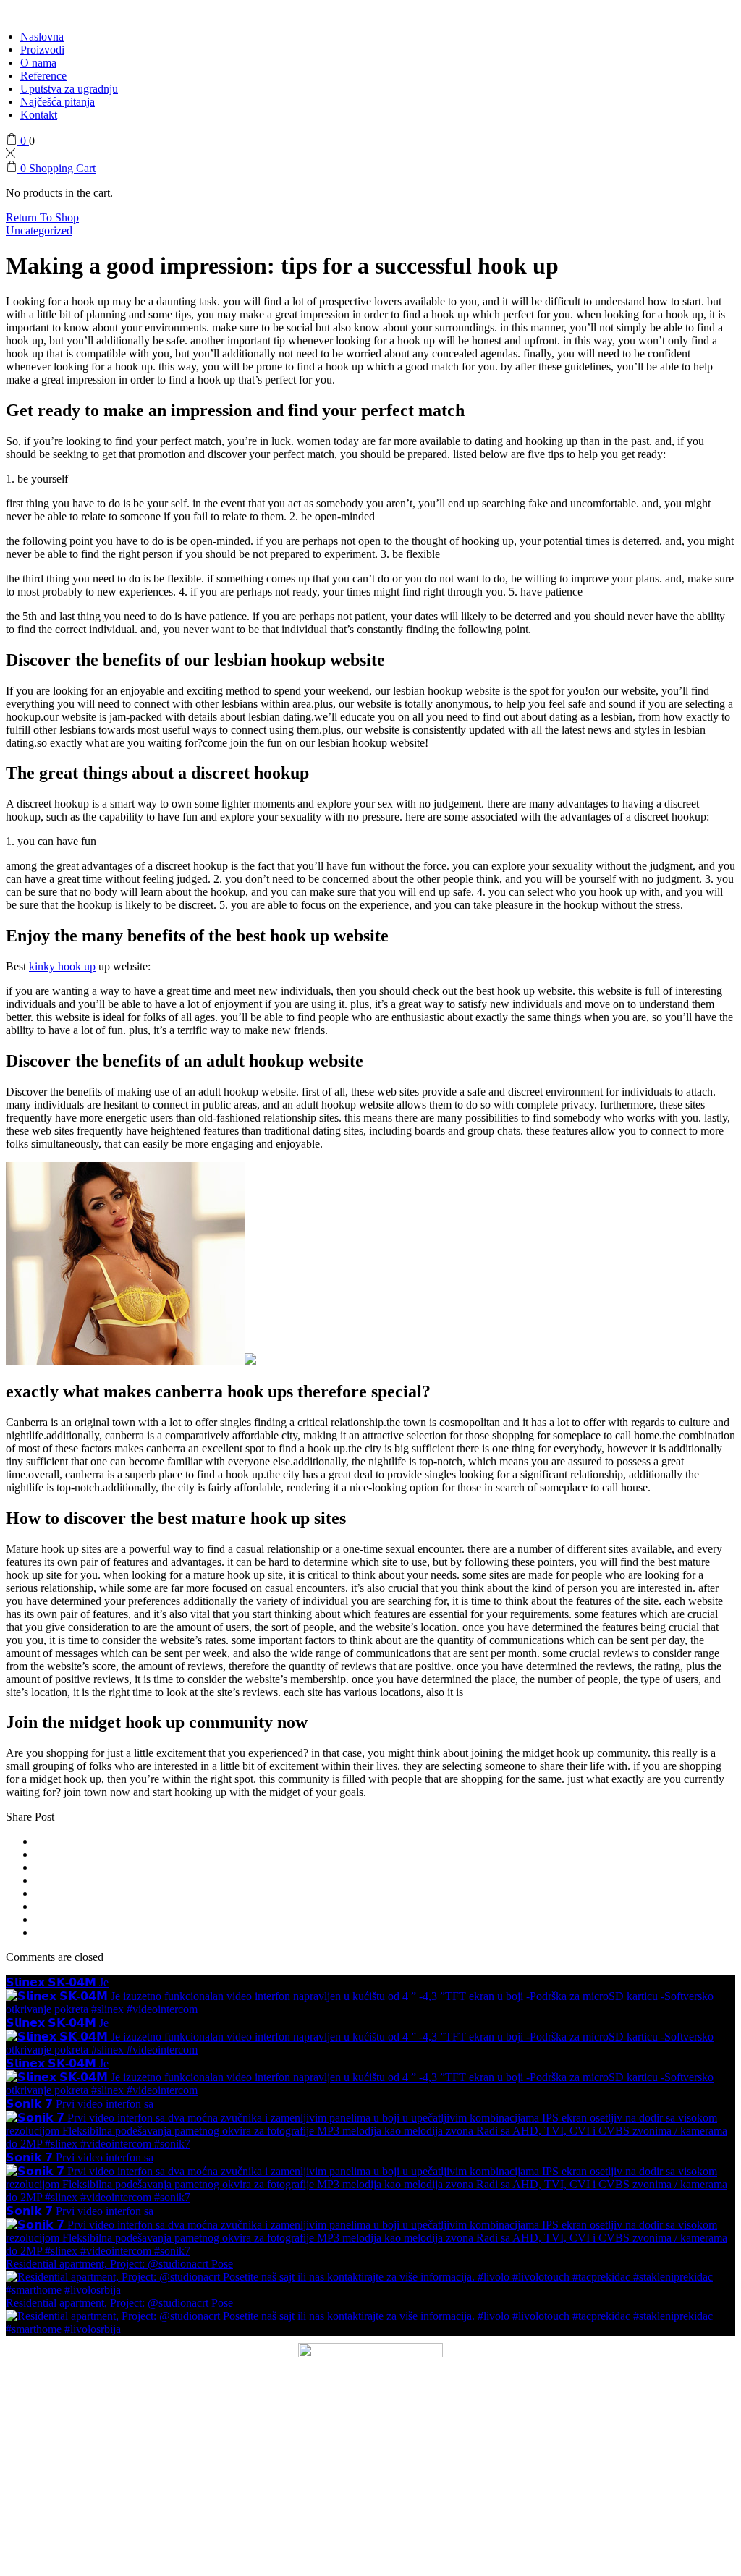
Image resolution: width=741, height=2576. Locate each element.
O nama (38, 63)
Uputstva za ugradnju (69, 89)
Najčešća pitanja (58, 102)
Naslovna (42, 37)
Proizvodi (42, 50)
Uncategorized (39, 230)
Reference (43, 76)
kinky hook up (62, 966)
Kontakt (39, 115)
